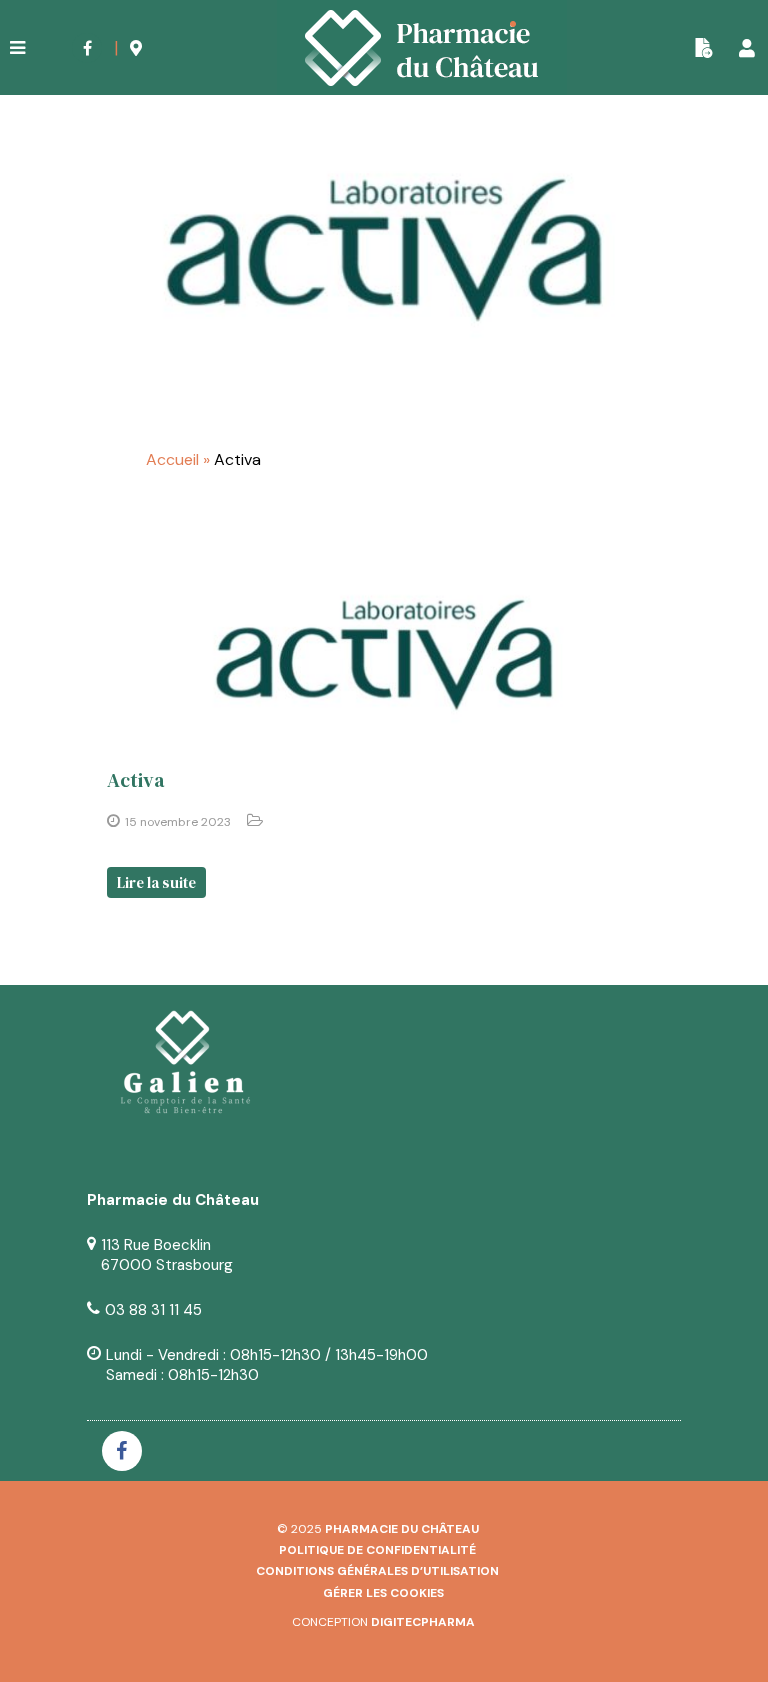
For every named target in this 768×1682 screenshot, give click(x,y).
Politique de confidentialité (377, 1550)
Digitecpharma (423, 1622)
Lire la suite (156, 882)
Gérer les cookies (383, 1593)
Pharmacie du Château (402, 1529)
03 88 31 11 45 (153, 1310)
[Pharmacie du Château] (422, 47)
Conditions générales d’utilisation (377, 1571)
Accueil (172, 459)
